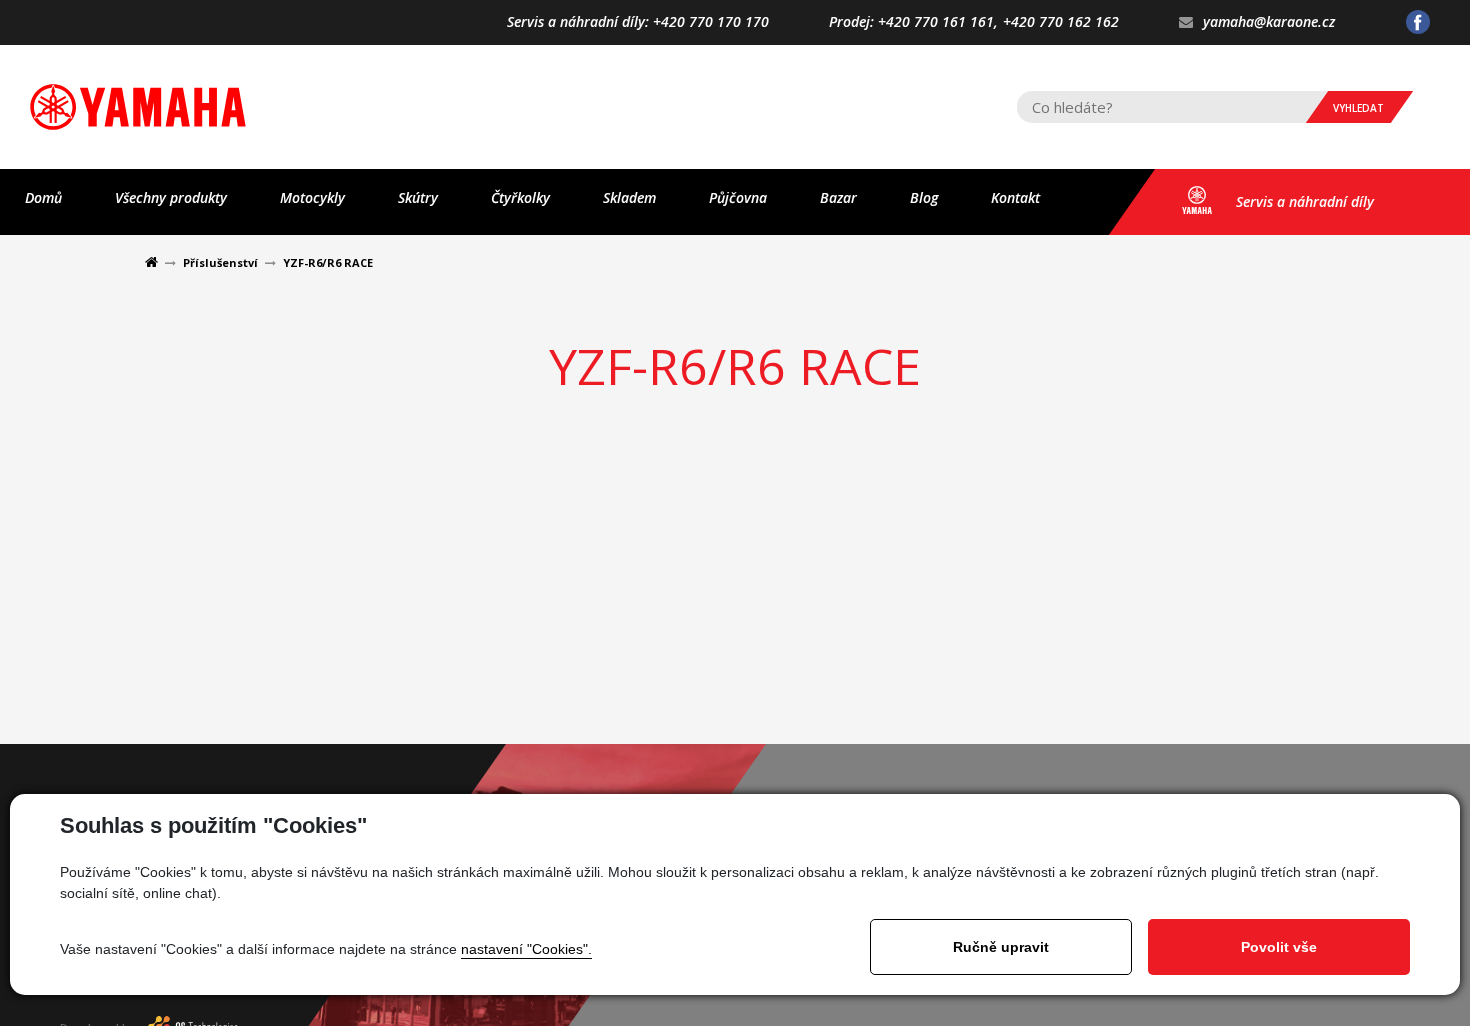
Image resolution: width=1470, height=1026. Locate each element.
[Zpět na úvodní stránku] (138, 107)
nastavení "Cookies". (526, 949)
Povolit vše (1279, 947)
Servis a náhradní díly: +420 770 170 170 (638, 22)
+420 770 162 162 (1061, 22)
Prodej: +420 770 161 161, (913, 22)
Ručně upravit (1001, 947)
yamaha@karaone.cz (1269, 22)
